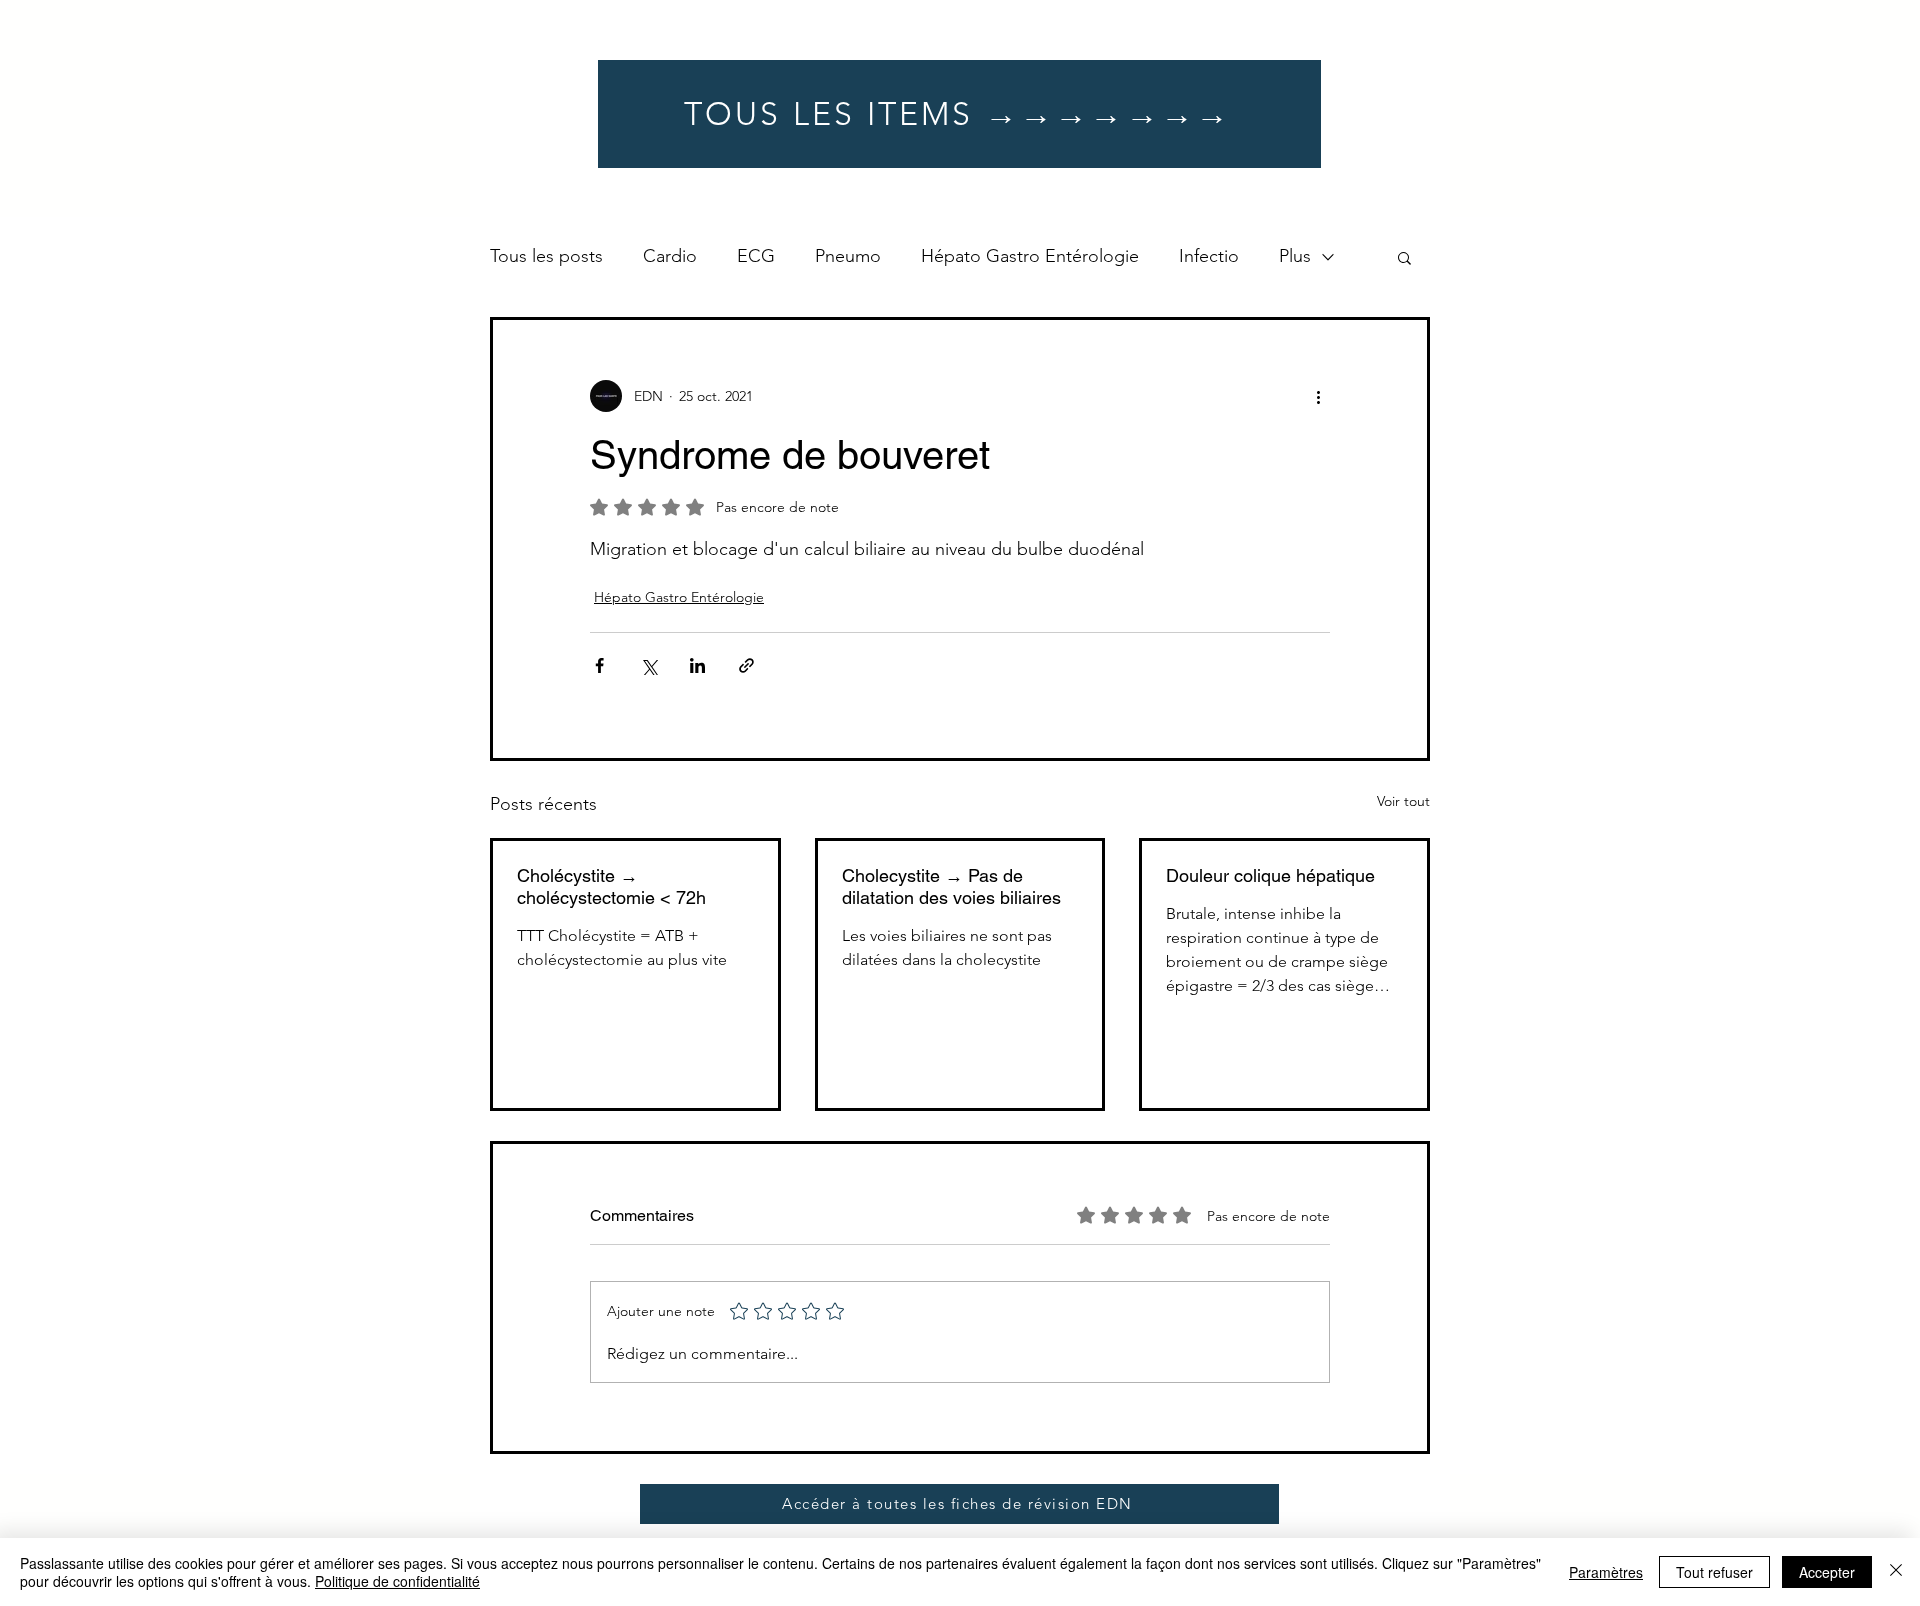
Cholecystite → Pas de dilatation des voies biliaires (951, 886)
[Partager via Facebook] (599, 665)
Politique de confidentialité (397, 1581)
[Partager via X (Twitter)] (648, 665)
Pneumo (848, 256)
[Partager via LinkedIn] (697, 665)
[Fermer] (1896, 1572)
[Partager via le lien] (746, 665)
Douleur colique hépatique (1270, 875)
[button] (1404, 257)
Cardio (670, 256)
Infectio (1209, 256)
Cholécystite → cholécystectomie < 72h (611, 886)
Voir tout (1403, 801)
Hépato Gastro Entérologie (1030, 256)
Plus (1295, 256)
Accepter (1827, 1572)
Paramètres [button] (1606, 1572)
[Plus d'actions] (1318, 396)
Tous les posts (546, 256)
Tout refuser (1714, 1572)
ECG (756, 256)
